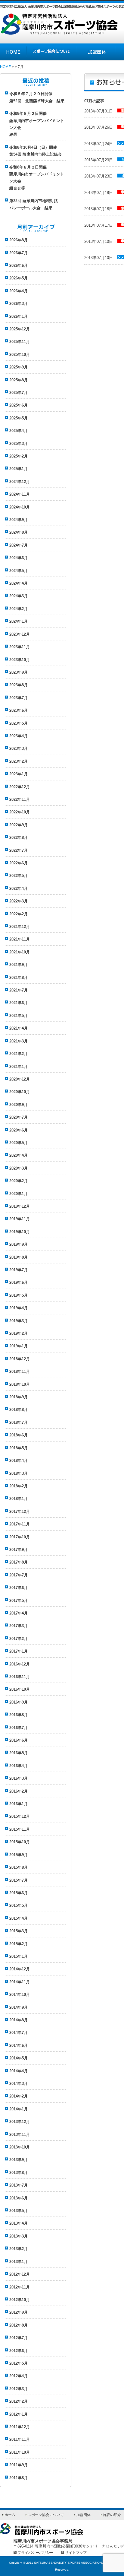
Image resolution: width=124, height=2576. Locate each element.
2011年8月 (19, 2478)
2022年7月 (19, 850)
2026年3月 (19, 304)
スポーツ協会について (52, 52)
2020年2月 (19, 1181)
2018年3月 (19, 1473)
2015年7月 (19, 1880)
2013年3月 (19, 2236)
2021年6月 (19, 1003)
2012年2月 (19, 2401)
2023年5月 (19, 723)
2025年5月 (19, 418)
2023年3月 (19, 748)
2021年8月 (19, 978)
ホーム (10, 2515)
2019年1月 (19, 1346)
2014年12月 (20, 1969)
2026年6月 (19, 265)
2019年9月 (19, 1244)
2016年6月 (19, 1740)
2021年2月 (19, 1054)
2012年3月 (19, 2389)
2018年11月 (20, 1371)
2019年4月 (19, 1308)
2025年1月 (19, 469)
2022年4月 (19, 888)
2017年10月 (20, 1537)
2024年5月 (19, 571)
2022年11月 (20, 799)
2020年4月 (19, 1155)
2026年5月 (19, 278)
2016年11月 (20, 1677)
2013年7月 (19, 2185)
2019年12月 (20, 1206)
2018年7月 (19, 1422)
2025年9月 (19, 367)
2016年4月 (19, 1766)
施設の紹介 (112, 2515)
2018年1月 (19, 1499)
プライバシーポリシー (36, 2552)
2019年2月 (19, 1333)
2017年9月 (19, 1550)
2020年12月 (20, 1079)
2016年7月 (19, 1728)
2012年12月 (20, 2274)
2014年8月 (19, 2020)
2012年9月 (19, 2312)
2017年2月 (19, 1639)
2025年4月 (19, 431)
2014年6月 (19, 2045)
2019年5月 (19, 1295)
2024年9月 (19, 520)
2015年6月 (19, 1893)
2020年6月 (19, 1130)
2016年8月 (19, 1715)
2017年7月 (19, 1575)
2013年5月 (19, 2211)
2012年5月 (19, 2363)
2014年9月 (19, 2007)
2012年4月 (19, 2376)
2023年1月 (19, 774)
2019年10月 (20, 1232)
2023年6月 (19, 710)
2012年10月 (20, 2300)
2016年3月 (19, 1778)
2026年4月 (19, 291)
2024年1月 (19, 621)
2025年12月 (20, 329)
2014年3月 (19, 2084)
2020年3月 (19, 1168)
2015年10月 (20, 1842)
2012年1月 (19, 2414)
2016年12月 (20, 1664)
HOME (13, 52)
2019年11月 (20, 1219)
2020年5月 (19, 1143)
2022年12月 (20, 787)
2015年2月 (19, 1944)
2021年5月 (19, 1016)
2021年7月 (19, 990)
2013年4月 (19, 2223)
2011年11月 (20, 2439)
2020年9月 (19, 1105)
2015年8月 (19, 1867)
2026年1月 (19, 316)
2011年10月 (20, 2452)
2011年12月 (20, 2427)
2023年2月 (19, 761)
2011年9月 (19, 2465)
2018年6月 (19, 1435)
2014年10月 (20, 1995)
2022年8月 (19, 838)
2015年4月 (19, 1918)
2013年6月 (19, 2198)
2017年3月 (19, 1626)
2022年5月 (19, 876)
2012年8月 (19, 2325)
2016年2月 (19, 1791)
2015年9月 (19, 1855)
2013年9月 (19, 2160)
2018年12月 (20, 1359)
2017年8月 (19, 1562)
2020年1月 (19, 1194)
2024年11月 (20, 494)
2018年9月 (19, 1397)
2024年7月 (19, 545)
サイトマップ (76, 2552)
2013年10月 (20, 2147)
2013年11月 (20, 2135)
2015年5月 (19, 1905)
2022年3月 (19, 901)
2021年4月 (19, 1028)
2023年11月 (20, 647)
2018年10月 (20, 1384)
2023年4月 (19, 736)
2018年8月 (19, 1410)
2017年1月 (19, 1651)
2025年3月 (19, 444)
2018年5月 (19, 1448)
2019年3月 (19, 1321)
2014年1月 (19, 2109)
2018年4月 (19, 1461)
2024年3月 (19, 596)
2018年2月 (19, 1486)
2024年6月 (19, 558)
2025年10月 (20, 355)
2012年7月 (19, 2338)
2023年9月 (19, 672)
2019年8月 (19, 1257)
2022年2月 (19, 914)
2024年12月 (20, 482)
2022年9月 (19, 825)
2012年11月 (20, 2287)
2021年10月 (20, 952)
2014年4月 (19, 2071)
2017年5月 (19, 1601)
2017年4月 (19, 1613)
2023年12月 (20, 634)
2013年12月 (20, 2122)
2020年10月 (20, 1092)
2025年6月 (19, 405)
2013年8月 (19, 2173)
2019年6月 (19, 1282)
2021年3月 (19, 1041)
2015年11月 (20, 1829)
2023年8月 (19, 685)
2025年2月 (19, 456)
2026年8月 (19, 240)
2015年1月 (19, 1956)
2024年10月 (20, 507)
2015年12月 (20, 1816)
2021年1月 (19, 1067)
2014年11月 (20, 1982)
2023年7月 (19, 698)
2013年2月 (19, 2249)
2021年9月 (19, 965)
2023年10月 (20, 660)
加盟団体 (96, 52)
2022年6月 (19, 863)
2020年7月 (19, 1117)
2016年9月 (19, 1702)
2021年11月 (20, 939)
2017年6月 (19, 1588)
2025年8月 (19, 380)
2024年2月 (19, 609)
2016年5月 (19, 1753)
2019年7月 (19, 1270)
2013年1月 (19, 2262)
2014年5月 (19, 2058)
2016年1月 (19, 1804)
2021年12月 (20, 927)
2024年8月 (19, 532)
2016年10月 (20, 1689)
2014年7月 (19, 2033)
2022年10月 (20, 812)
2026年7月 (19, 253)
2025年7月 (19, 393)
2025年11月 (20, 342)
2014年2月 (19, 2096)
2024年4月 (19, 583)
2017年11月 (20, 1524)
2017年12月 (20, 1512)
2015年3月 (19, 1931)
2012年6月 (19, 2351)
